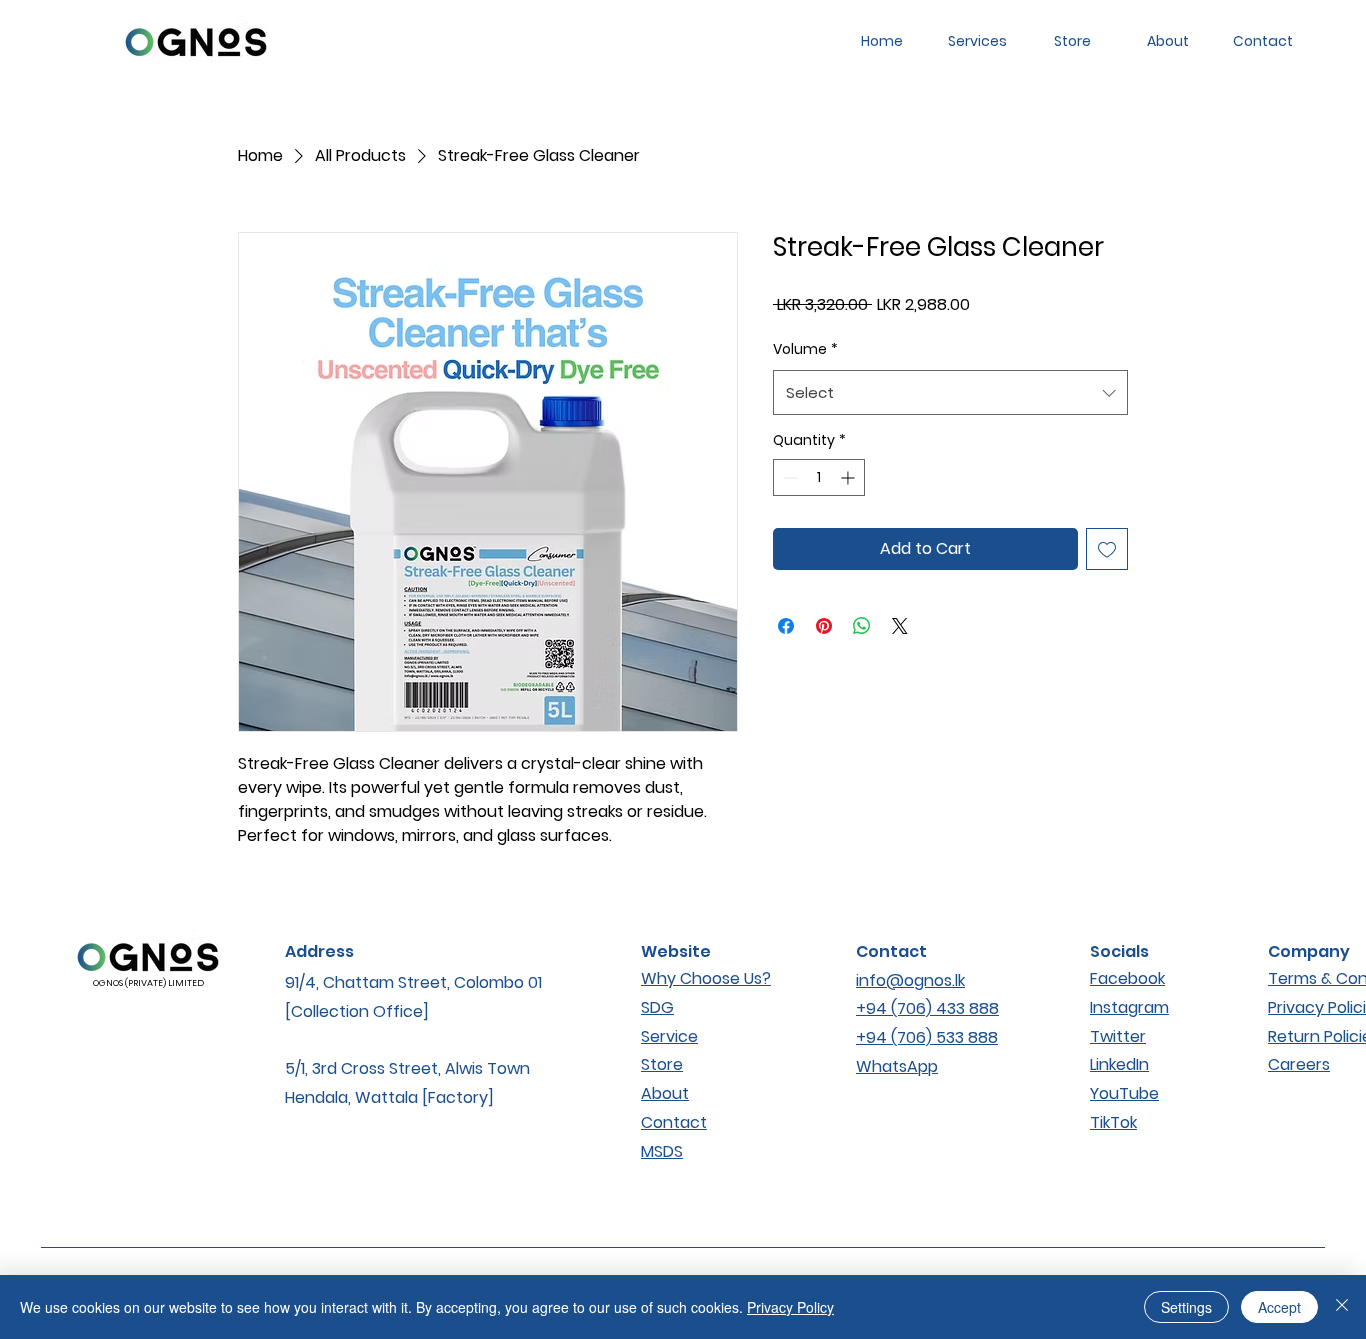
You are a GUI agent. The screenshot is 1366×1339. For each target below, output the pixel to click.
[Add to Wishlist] (1107, 549)
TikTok (1113, 1122)
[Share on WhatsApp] (862, 626)
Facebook (1127, 978)
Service (669, 1036)
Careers (1299, 1064)
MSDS (662, 1151)
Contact (674, 1122)
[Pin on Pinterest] (824, 626)
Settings (1186, 1307)
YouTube (1124, 1093)
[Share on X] (900, 626)
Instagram (1129, 1007)
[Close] (1342, 1307)
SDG (657, 1007)
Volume (805, 349)
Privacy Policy (790, 1307)
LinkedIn (1119, 1064)
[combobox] (950, 392)
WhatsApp (897, 1066)
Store (662, 1064)
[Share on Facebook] (786, 626)
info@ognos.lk (910, 980)
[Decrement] (788, 477)
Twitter (1118, 1036)
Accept (1279, 1307)
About (665, 1093)
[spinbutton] (819, 477)
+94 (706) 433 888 (927, 1008)
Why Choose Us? (706, 978)
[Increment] (849, 477)
